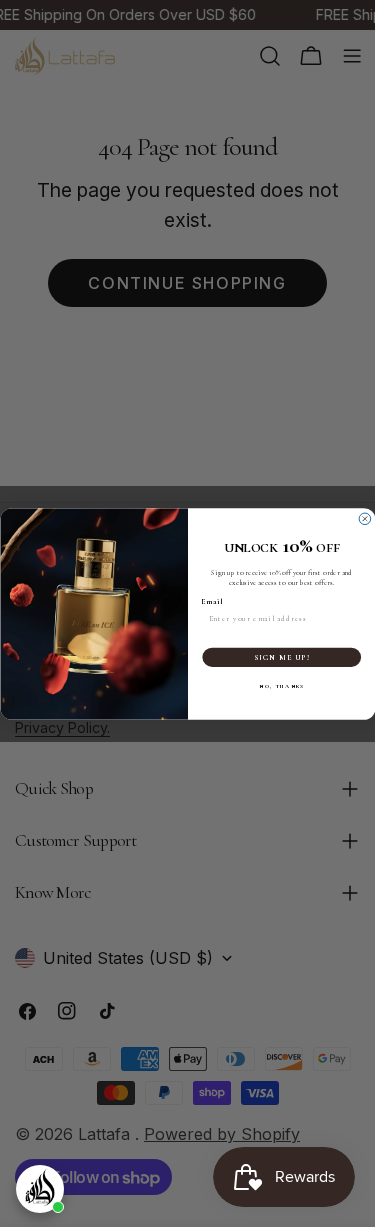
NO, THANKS (281, 685)
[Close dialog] (365, 519)
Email (211, 601)
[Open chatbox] (40, 1189)
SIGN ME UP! (281, 657)
